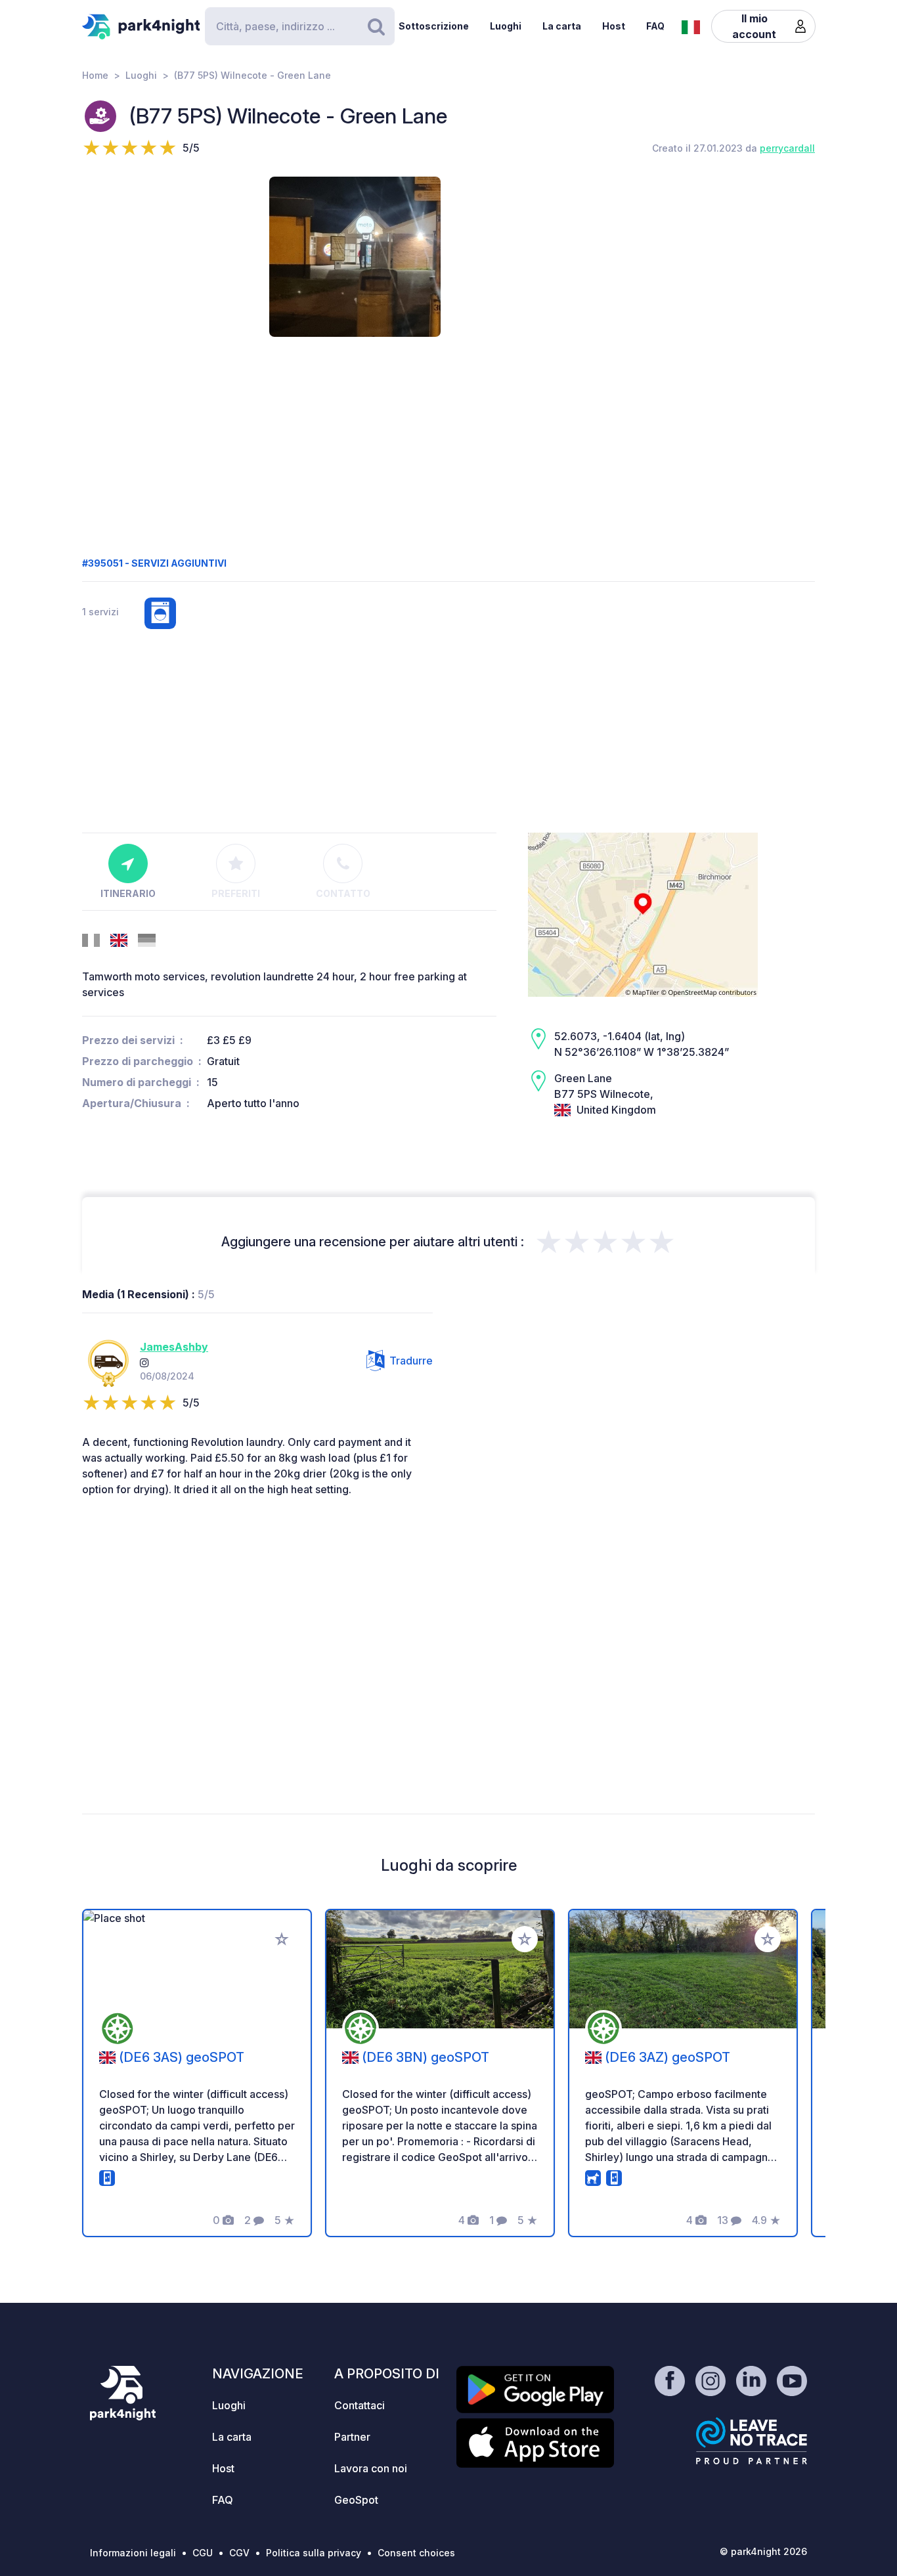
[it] (691, 26)
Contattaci (360, 2405)
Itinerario (128, 893)
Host (614, 26)
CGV (239, 2553)
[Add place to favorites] (282, 1939)
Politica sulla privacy (314, 2553)
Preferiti (236, 893)
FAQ (655, 26)
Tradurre (411, 1361)
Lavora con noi (371, 2468)
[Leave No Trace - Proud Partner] (752, 2441)
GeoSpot (356, 2500)
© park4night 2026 (763, 2551)
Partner (352, 2437)
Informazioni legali (133, 2553)
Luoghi (506, 26)
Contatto (343, 893)
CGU (203, 2553)
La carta (562, 26)
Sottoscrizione (434, 26)
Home (95, 75)
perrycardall (787, 148)
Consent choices (416, 2553)
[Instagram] (144, 1363)
